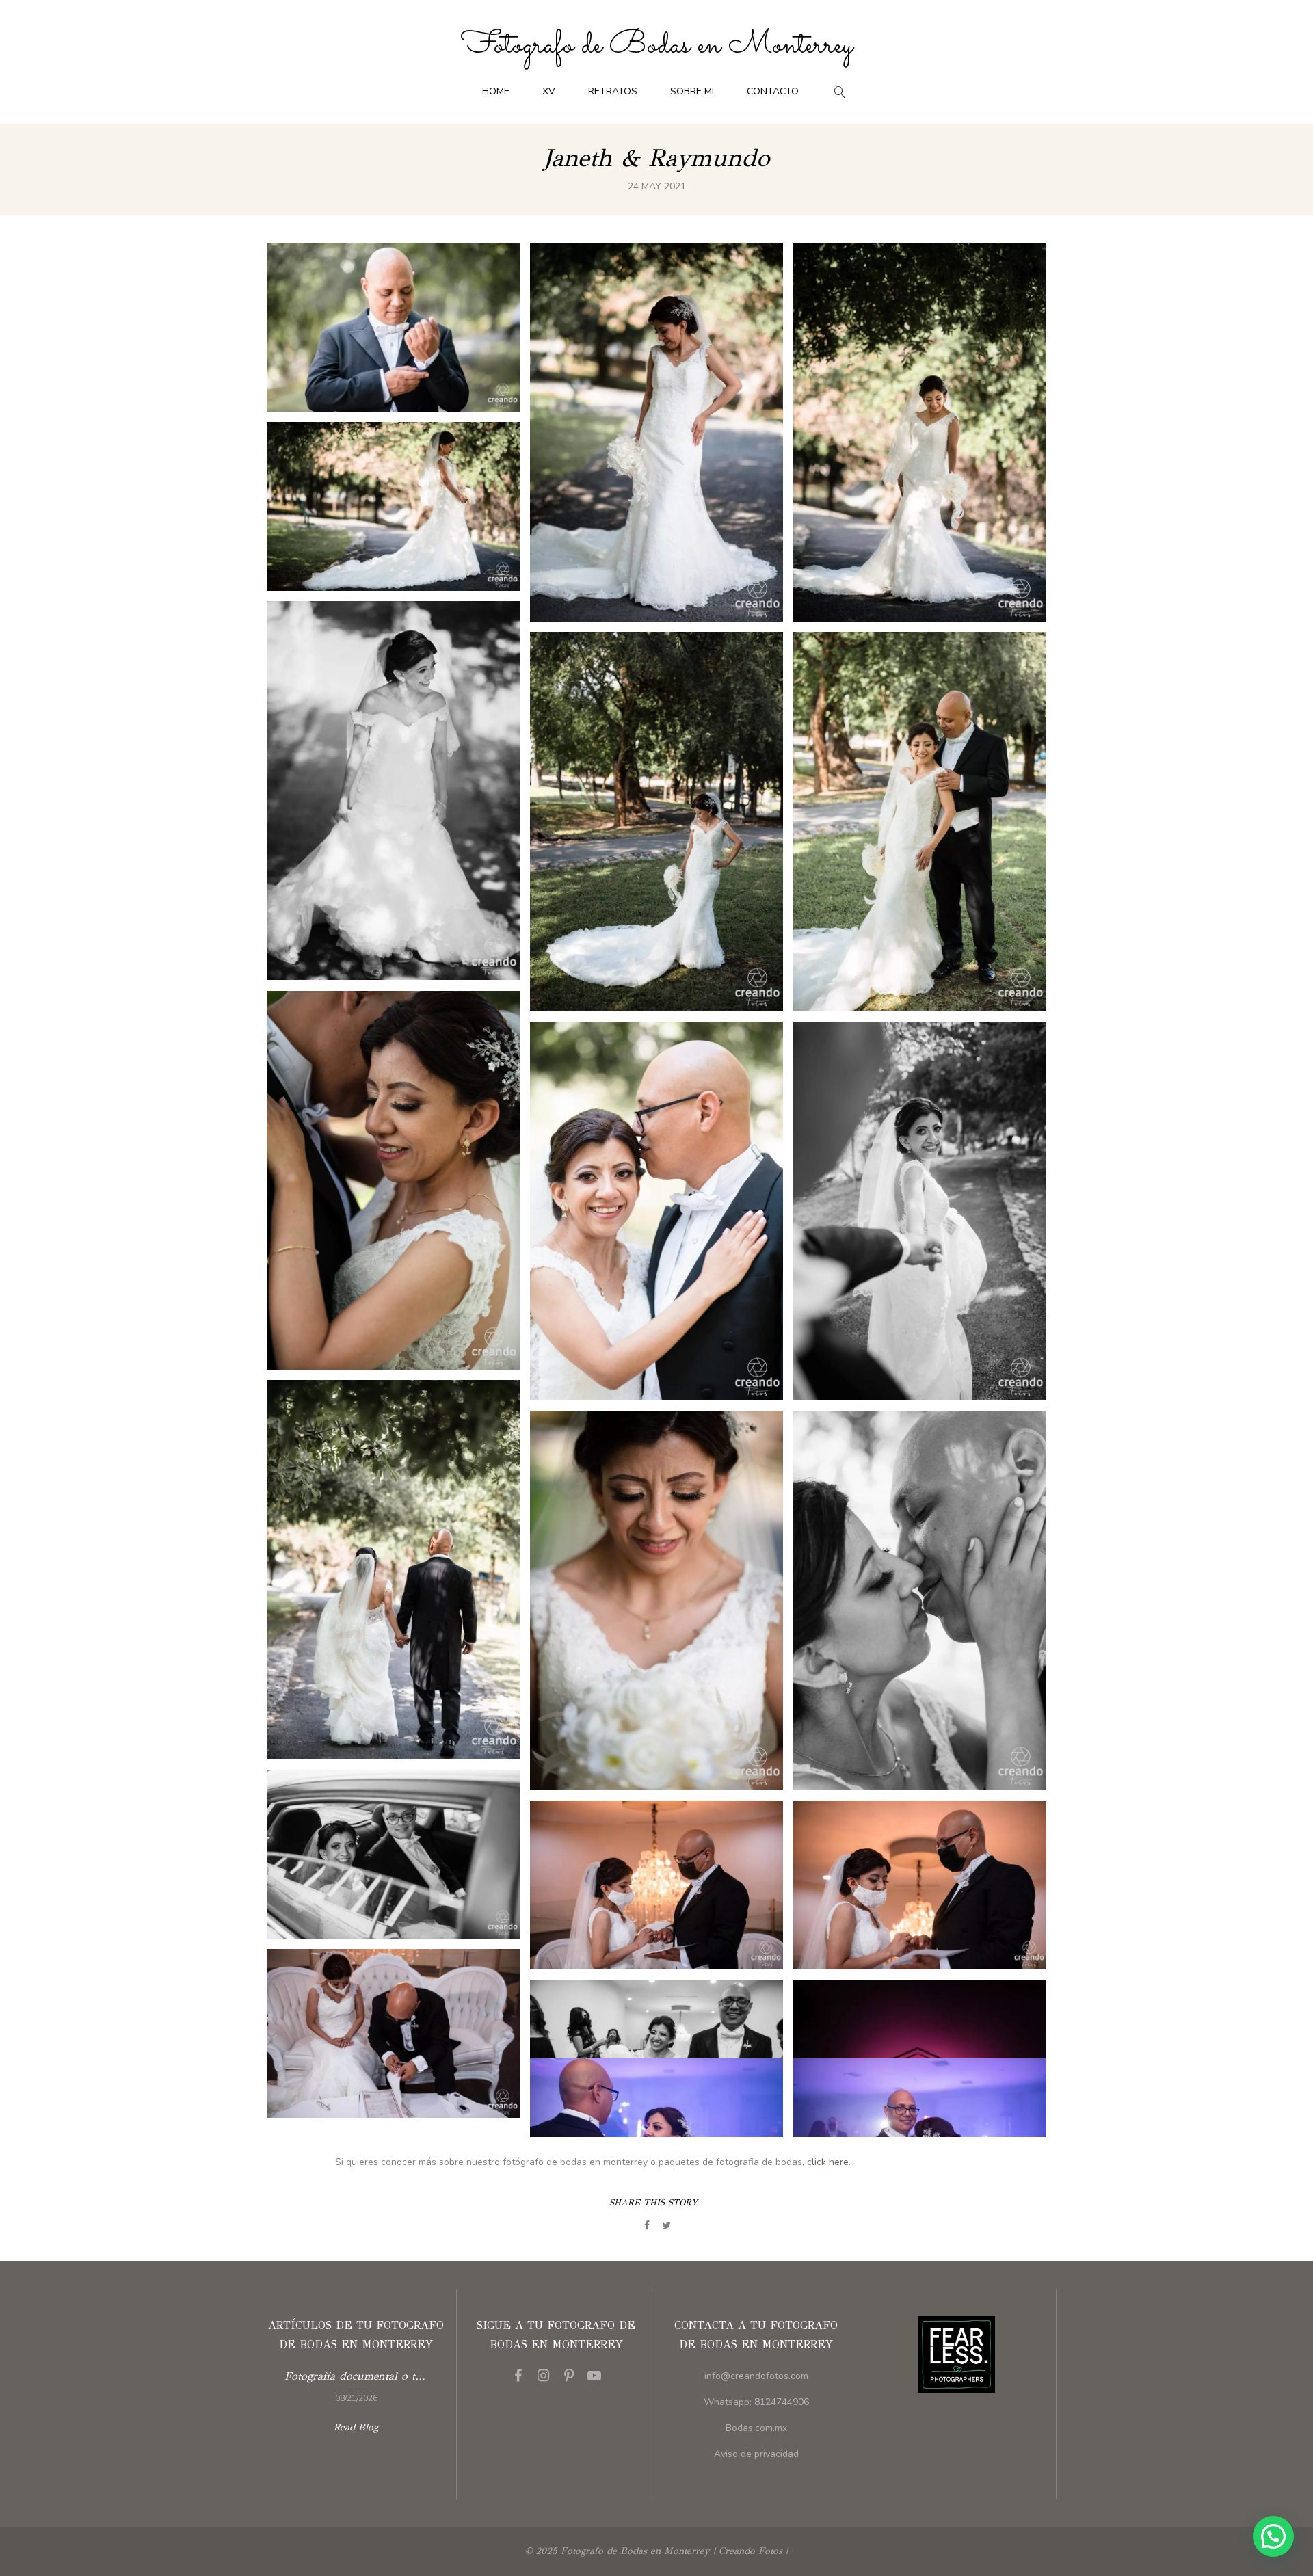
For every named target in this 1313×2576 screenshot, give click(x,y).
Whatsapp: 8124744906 (756, 2402)
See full (393, 327)
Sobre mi (692, 91)
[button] (1273, 2536)
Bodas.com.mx (756, 2428)
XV (549, 91)
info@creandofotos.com (756, 2376)
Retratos (613, 91)
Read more (356, 2385)
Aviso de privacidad (756, 2454)
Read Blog (356, 2427)
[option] (356, 2385)
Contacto (773, 91)
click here (828, 2162)
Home (496, 91)
